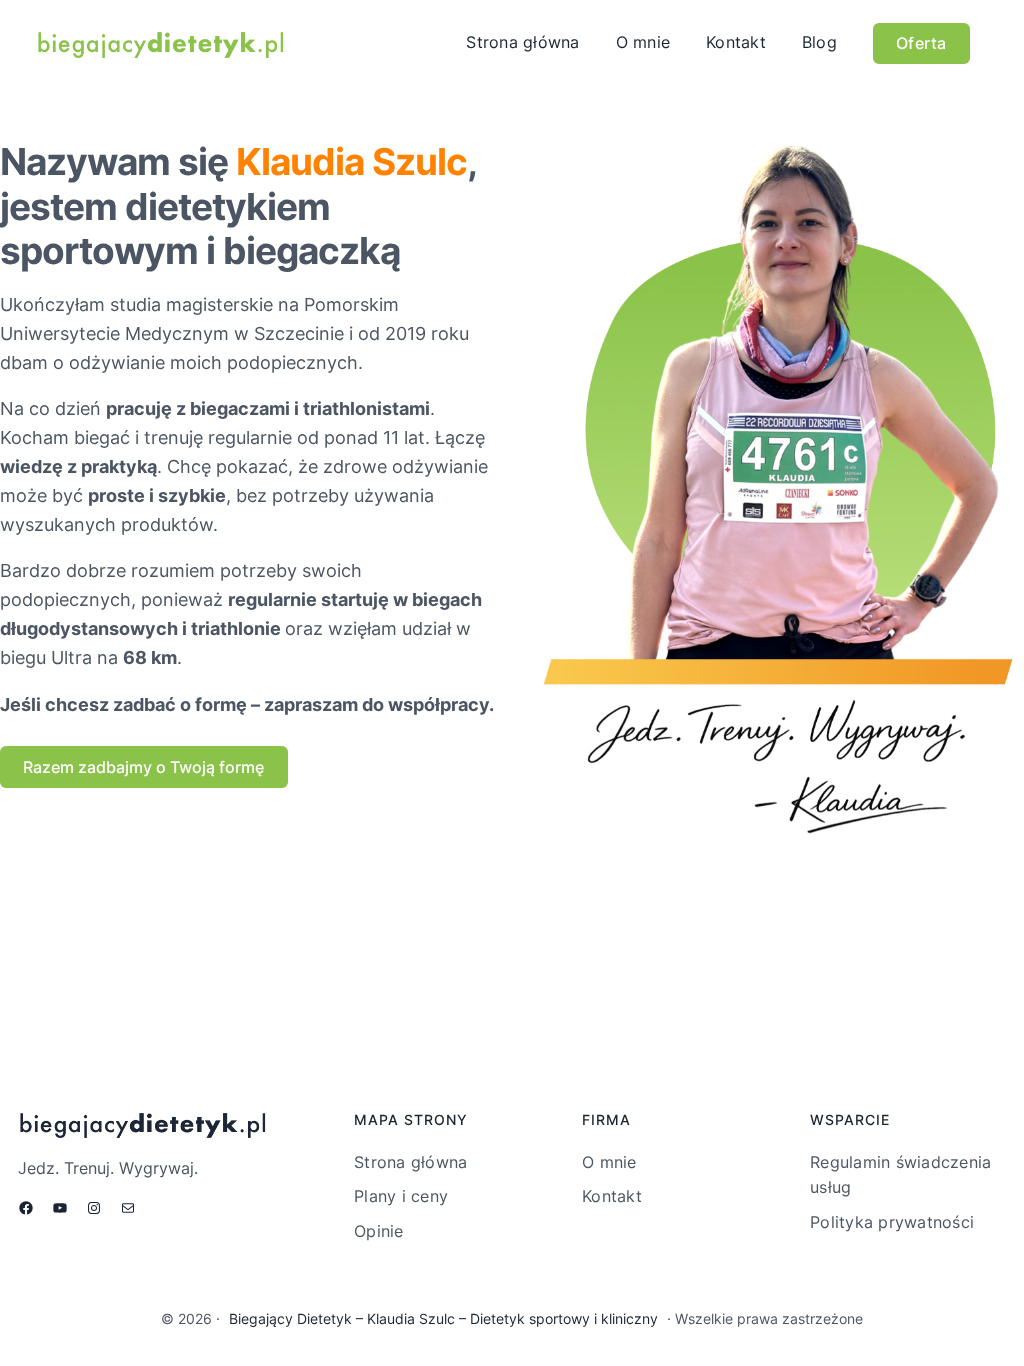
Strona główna (522, 42)
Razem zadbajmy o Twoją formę (143, 767)
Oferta (921, 43)
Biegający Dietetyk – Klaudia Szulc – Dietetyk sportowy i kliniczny (443, 1318)
